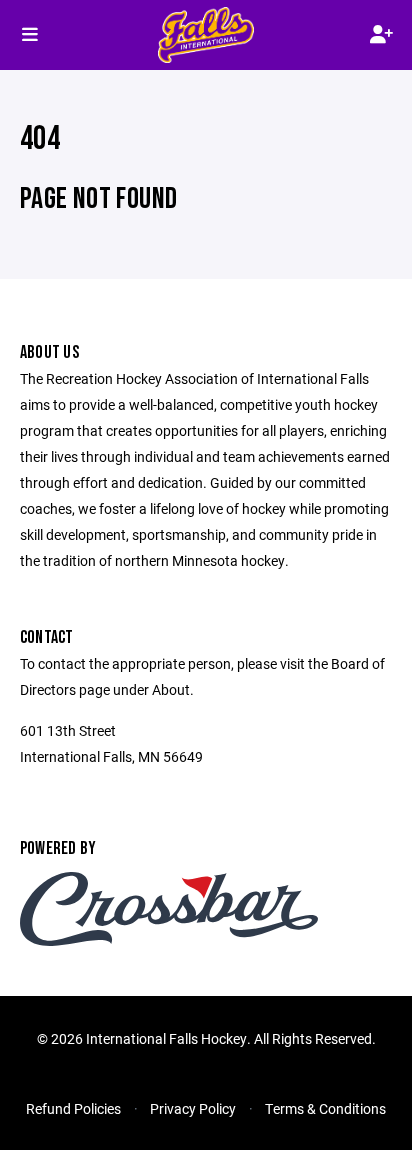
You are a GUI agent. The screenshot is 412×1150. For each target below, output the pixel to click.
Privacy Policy (193, 1108)
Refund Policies (73, 1108)
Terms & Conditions (325, 1108)
